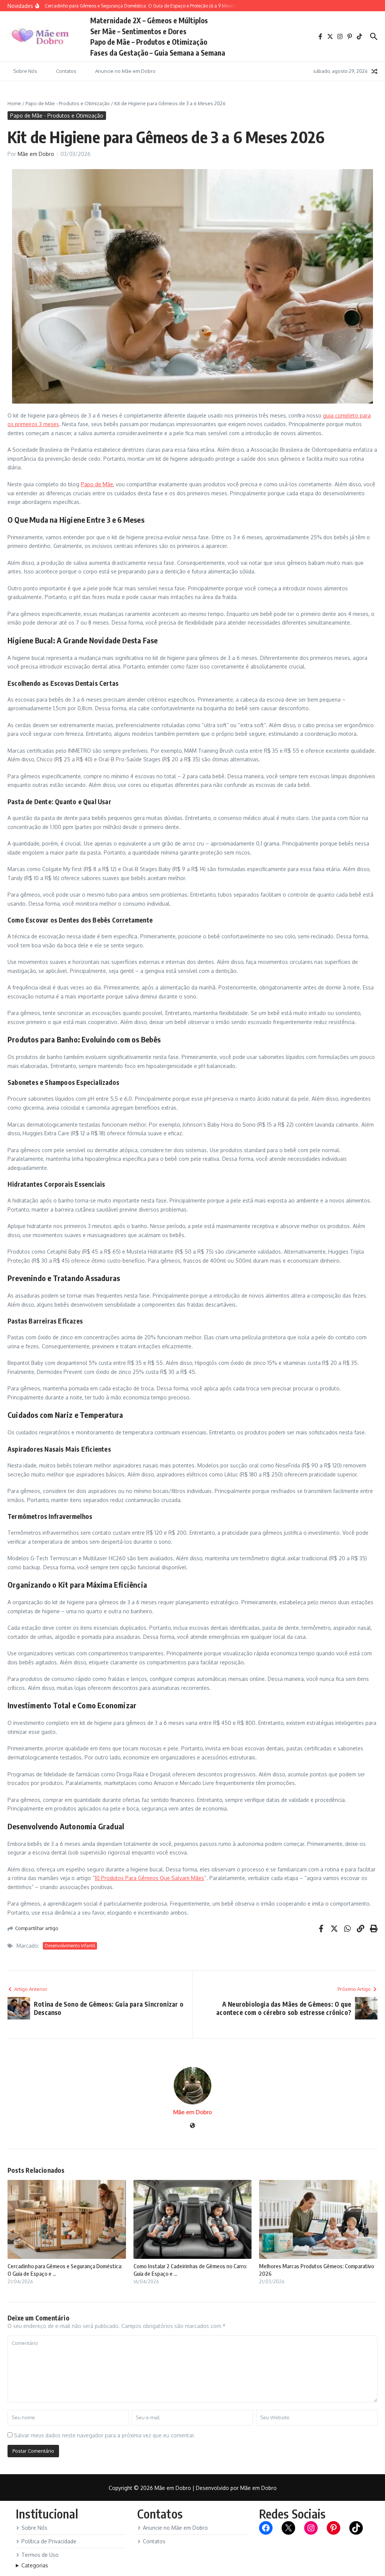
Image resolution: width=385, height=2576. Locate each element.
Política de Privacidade (49, 2541)
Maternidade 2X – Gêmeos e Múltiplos (149, 20)
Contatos (66, 71)
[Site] (192, 2126)
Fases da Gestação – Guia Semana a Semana (158, 53)
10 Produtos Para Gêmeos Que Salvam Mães (149, 1878)
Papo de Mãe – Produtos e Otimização (149, 42)
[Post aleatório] (374, 71)
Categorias (35, 2565)
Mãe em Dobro (36, 154)
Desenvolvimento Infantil (70, 1946)
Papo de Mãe (97, 484)
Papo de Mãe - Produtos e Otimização (68, 103)
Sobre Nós (25, 71)
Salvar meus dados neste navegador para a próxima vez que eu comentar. (105, 2435)
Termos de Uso (40, 2555)
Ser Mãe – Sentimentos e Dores (138, 31)
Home (14, 103)
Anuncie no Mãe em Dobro (125, 71)
